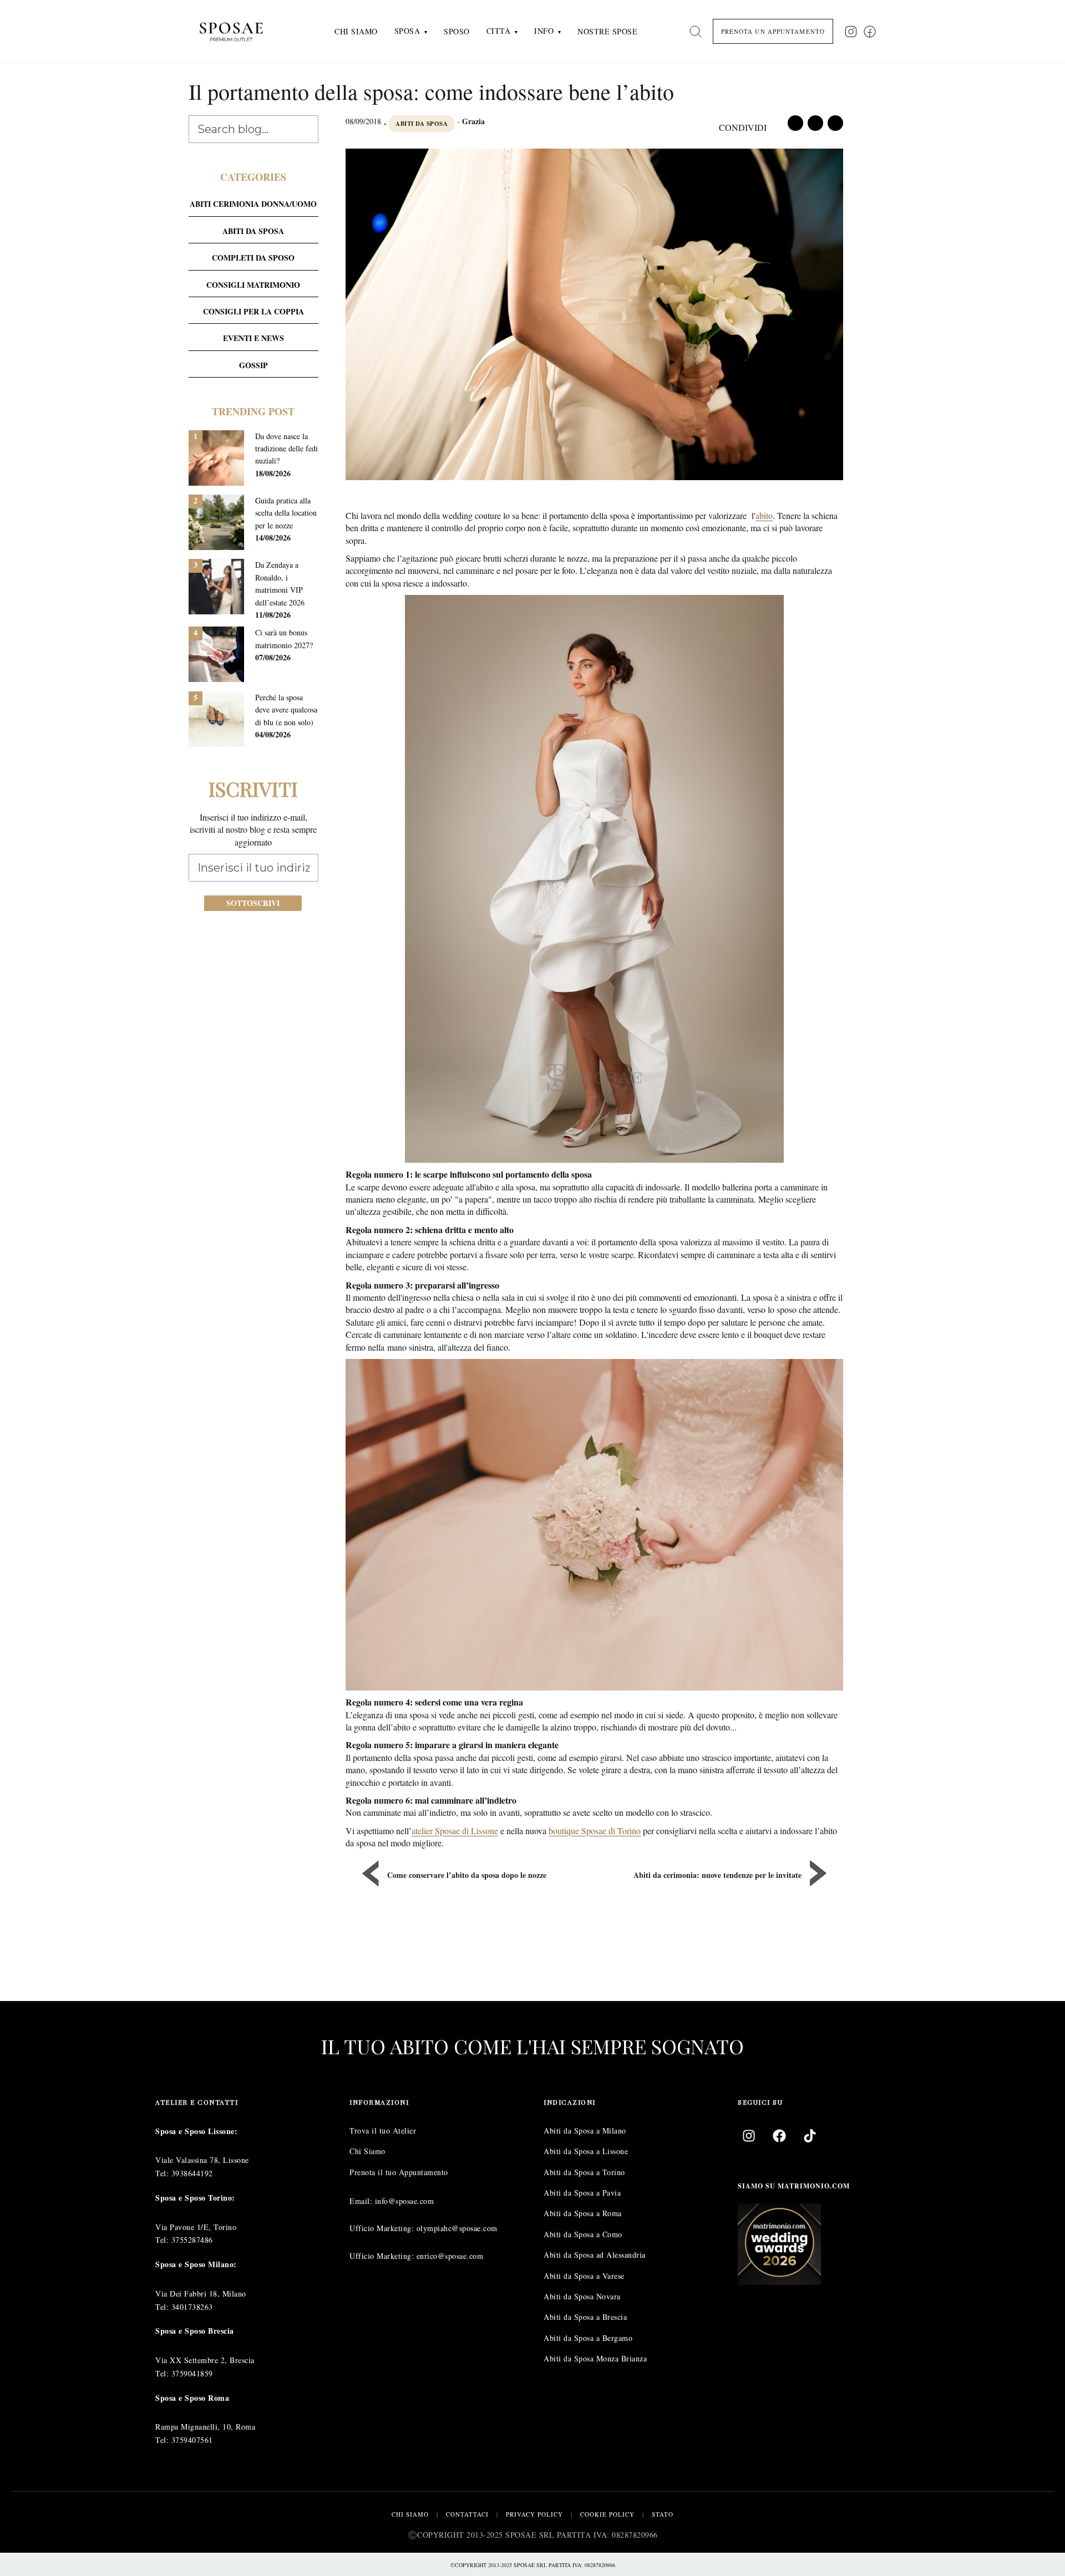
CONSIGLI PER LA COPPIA (253, 311)
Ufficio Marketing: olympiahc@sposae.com (424, 2228)
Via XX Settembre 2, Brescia (205, 2360)
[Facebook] (779, 2135)
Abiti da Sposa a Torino (584, 2172)
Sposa (407, 31)
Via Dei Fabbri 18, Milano (201, 2293)
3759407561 (192, 2440)
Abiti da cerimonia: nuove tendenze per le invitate (717, 1875)
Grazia (473, 121)
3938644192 (192, 2173)
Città (499, 31)
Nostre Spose (607, 31)
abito (764, 515)
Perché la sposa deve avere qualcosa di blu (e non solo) (286, 710)
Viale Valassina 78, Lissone (202, 2160)
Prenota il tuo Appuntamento (399, 2172)
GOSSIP (253, 365)
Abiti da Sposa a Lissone (586, 2151)
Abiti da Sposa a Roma (583, 2213)
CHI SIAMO (410, 2514)
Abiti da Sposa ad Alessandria (595, 2255)
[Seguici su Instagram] (851, 32)
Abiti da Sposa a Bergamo (588, 2337)
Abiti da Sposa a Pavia (582, 2193)
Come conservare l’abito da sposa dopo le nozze (467, 1875)
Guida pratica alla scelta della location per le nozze (286, 513)
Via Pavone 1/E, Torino (196, 2226)
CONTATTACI (467, 2514)
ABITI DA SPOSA (422, 124)
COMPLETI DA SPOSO (253, 258)
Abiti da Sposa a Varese (584, 2275)
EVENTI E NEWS (253, 338)
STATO (663, 2514)
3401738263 (192, 2306)
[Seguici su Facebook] (870, 32)
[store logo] (240, 31)
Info (544, 31)
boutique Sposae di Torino (595, 1831)
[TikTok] (810, 2135)
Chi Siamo (356, 31)
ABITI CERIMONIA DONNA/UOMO (253, 204)
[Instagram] (749, 2135)
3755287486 (192, 2240)
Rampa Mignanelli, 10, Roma (205, 2427)
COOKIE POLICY (607, 2514)
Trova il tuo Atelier (383, 2130)
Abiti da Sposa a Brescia (585, 2317)
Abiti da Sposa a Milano (585, 2130)
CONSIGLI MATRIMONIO (253, 285)
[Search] (696, 32)
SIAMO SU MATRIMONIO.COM (794, 2185)
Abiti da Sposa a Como (583, 2234)
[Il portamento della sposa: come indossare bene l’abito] (594, 316)
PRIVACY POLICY (534, 2514)
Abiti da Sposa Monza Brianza (595, 2358)
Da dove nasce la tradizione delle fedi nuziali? (286, 449)
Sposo (457, 31)
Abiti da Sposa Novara (582, 2296)
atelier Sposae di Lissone (455, 1831)
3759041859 (192, 2373)
